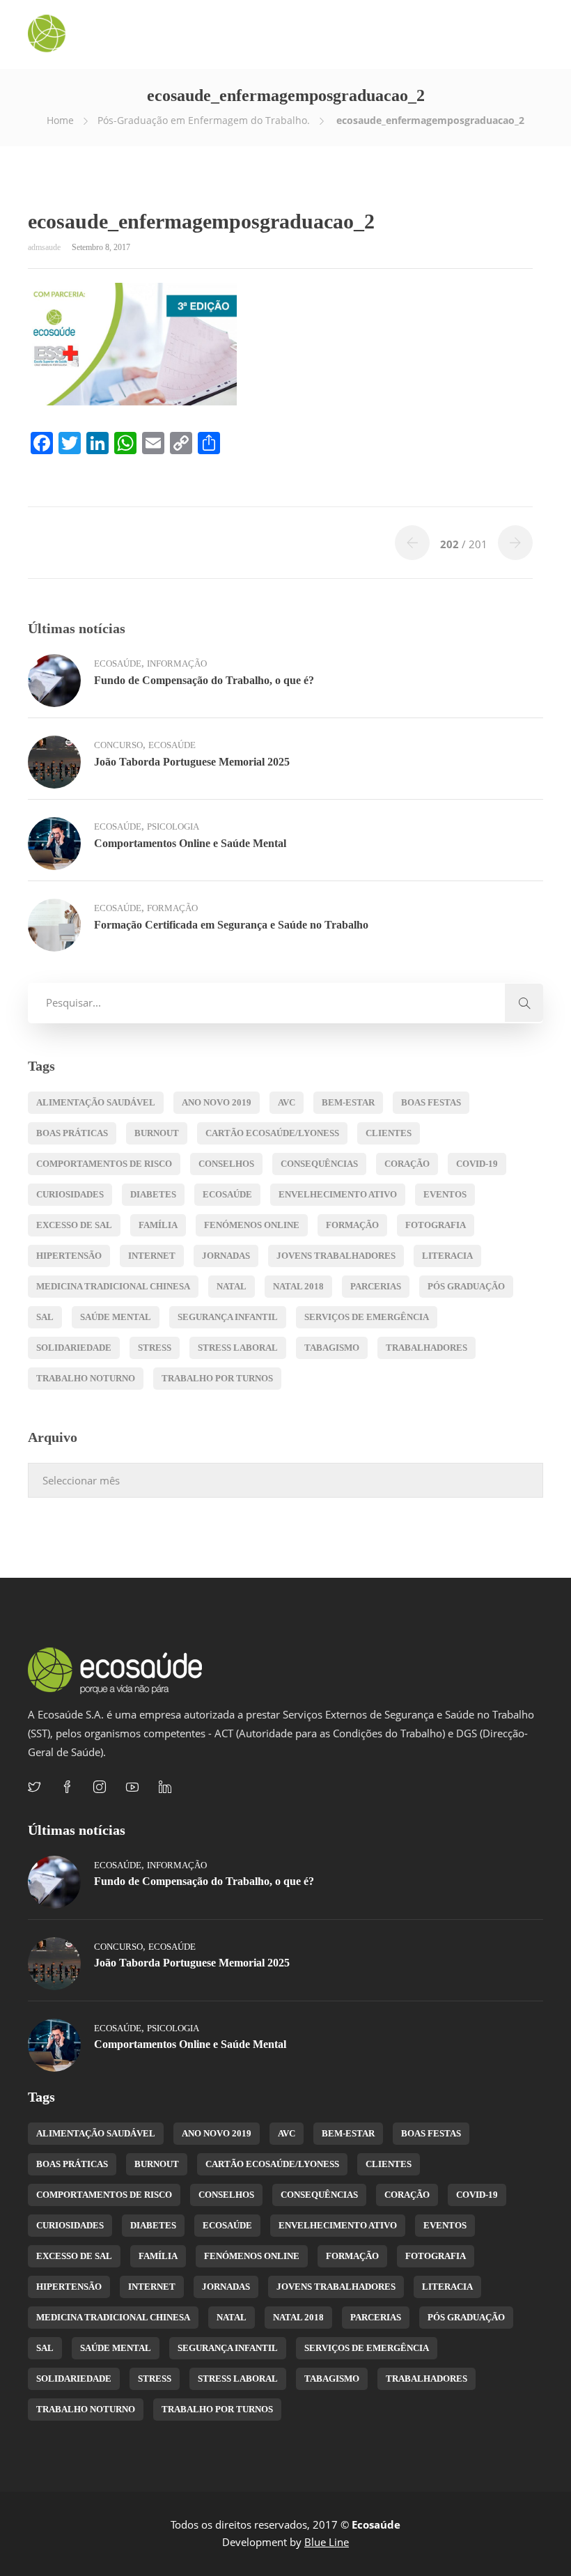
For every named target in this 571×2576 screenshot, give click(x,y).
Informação (177, 664)
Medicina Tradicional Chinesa (113, 1286)
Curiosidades (70, 1194)
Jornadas (226, 1256)
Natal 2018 (298, 1286)
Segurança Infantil (228, 1317)
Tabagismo (332, 1348)
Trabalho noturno (86, 1378)
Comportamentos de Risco (104, 1164)
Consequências (319, 1164)
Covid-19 (477, 1164)
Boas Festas (431, 1102)
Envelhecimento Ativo (338, 1194)
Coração (407, 1164)
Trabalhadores (427, 1348)
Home (60, 120)
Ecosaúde (118, 664)
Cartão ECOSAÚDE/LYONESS (272, 1133)
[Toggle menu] (535, 35)
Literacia (447, 1256)
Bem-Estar (348, 1102)
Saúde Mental (116, 1317)
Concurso (118, 745)
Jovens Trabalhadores (336, 1256)
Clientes (389, 1133)
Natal (232, 1286)
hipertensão (69, 1256)
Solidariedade (74, 1348)
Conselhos (226, 1164)
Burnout (157, 1133)
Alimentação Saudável (96, 1102)
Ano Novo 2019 (217, 1102)
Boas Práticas (72, 1133)
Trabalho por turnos (217, 1378)
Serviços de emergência (367, 1317)
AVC (287, 1102)
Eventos (445, 1194)
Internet (152, 1256)
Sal (45, 1317)
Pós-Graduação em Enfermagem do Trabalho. (204, 120)
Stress (155, 1348)
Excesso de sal (74, 1225)
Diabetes (153, 1194)
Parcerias (376, 1286)
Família (158, 1225)
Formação (172, 908)
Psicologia (173, 827)
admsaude (45, 247)
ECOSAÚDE (227, 1194)
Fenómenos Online (252, 1225)
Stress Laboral (238, 1348)
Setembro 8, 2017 (101, 247)
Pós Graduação (466, 1286)
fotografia (436, 1225)
